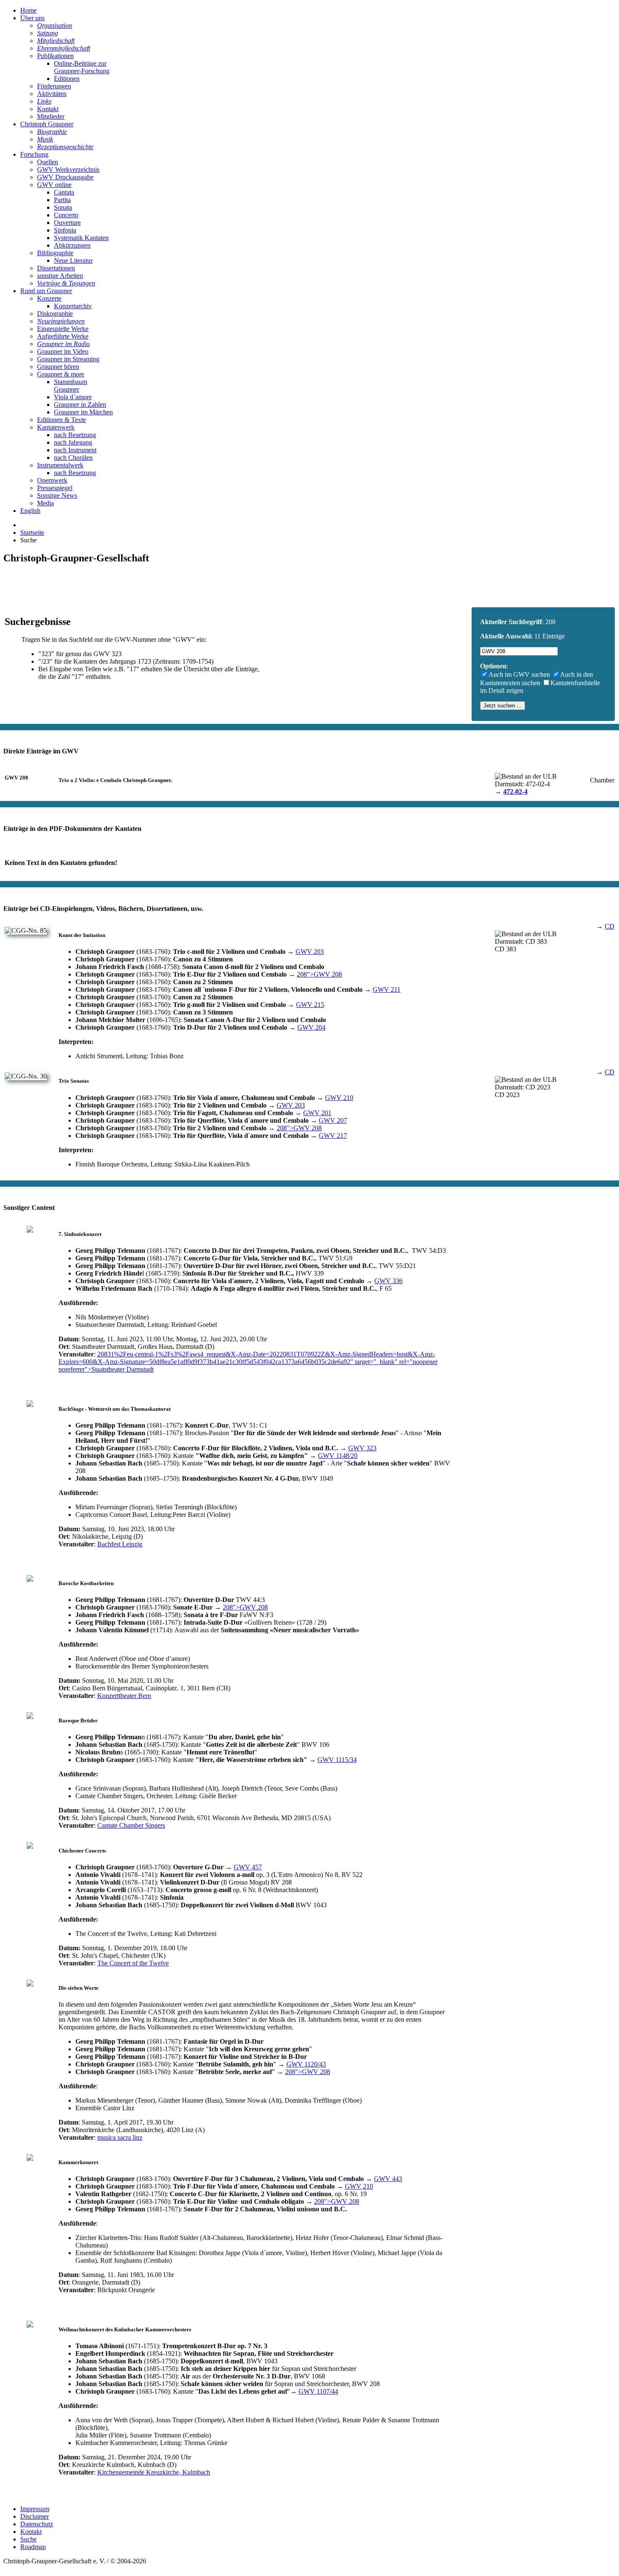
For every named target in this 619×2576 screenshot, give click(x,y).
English (30, 511)
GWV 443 (388, 2179)
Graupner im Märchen (83, 412)
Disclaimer (35, 2516)
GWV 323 (362, 1448)
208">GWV (319, 974)
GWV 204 (311, 1027)
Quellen (48, 162)
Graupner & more (61, 374)
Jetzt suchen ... (503, 706)
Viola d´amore (73, 397)
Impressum (35, 2509)
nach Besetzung (75, 435)
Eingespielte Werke (63, 329)
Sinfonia (65, 230)
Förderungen (54, 86)
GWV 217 (333, 1136)
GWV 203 (310, 952)
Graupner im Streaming (68, 359)
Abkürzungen (72, 245)
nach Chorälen (73, 458)
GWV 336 (388, 1281)
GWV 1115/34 (337, 1760)
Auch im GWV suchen (519, 674)
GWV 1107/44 (318, 2391)
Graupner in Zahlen (80, 404)
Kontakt (48, 109)
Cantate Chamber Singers (131, 1825)
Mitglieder (51, 116)
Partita (62, 200)
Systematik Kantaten (81, 238)
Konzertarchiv (73, 306)
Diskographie (55, 314)
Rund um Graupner (46, 291)
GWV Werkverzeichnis (68, 170)
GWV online (54, 185)
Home (28, 10)
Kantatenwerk (56, 427)
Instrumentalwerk (60, 465)
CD (610, 926)
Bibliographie (55, 253)
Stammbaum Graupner (71, 386)
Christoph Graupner (47, 124)
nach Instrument (75, 450)
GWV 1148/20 (338, 1456)
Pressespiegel (55, 488)
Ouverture (67, 223)
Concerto (66, 215)
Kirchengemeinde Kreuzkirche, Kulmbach (154, 2472)
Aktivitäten (52, 94)
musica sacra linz (120, 2137)
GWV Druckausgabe (65, 177)
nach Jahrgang (73, 442)
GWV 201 (317, 1113)
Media (45, 503)
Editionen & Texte (61, 420)
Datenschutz (37, 2524)
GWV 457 (248, 1867)
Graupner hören (58, 367)
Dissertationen (56, 268)
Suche (28, 2539)
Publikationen (55, 56)
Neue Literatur (73, 260)
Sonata (63, 207)
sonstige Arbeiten (60, 276)
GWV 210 (339, 1098)
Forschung (34, 154)
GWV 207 (333, 1120)
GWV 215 (310, 1005)
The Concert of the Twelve (133, 1963)
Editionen (67, 79)
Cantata (64, 192)
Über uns (32, 18)
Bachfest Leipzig (120, 1544)
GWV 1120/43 (306, 2064)
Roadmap (33, 2547)
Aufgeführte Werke (63, 336)
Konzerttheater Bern (124, 1696)
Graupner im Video (63, 351)
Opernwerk (52, 480)
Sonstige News (57, 495)
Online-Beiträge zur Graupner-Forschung (82, 67)
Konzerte (49, 298)
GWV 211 (387, 989)
